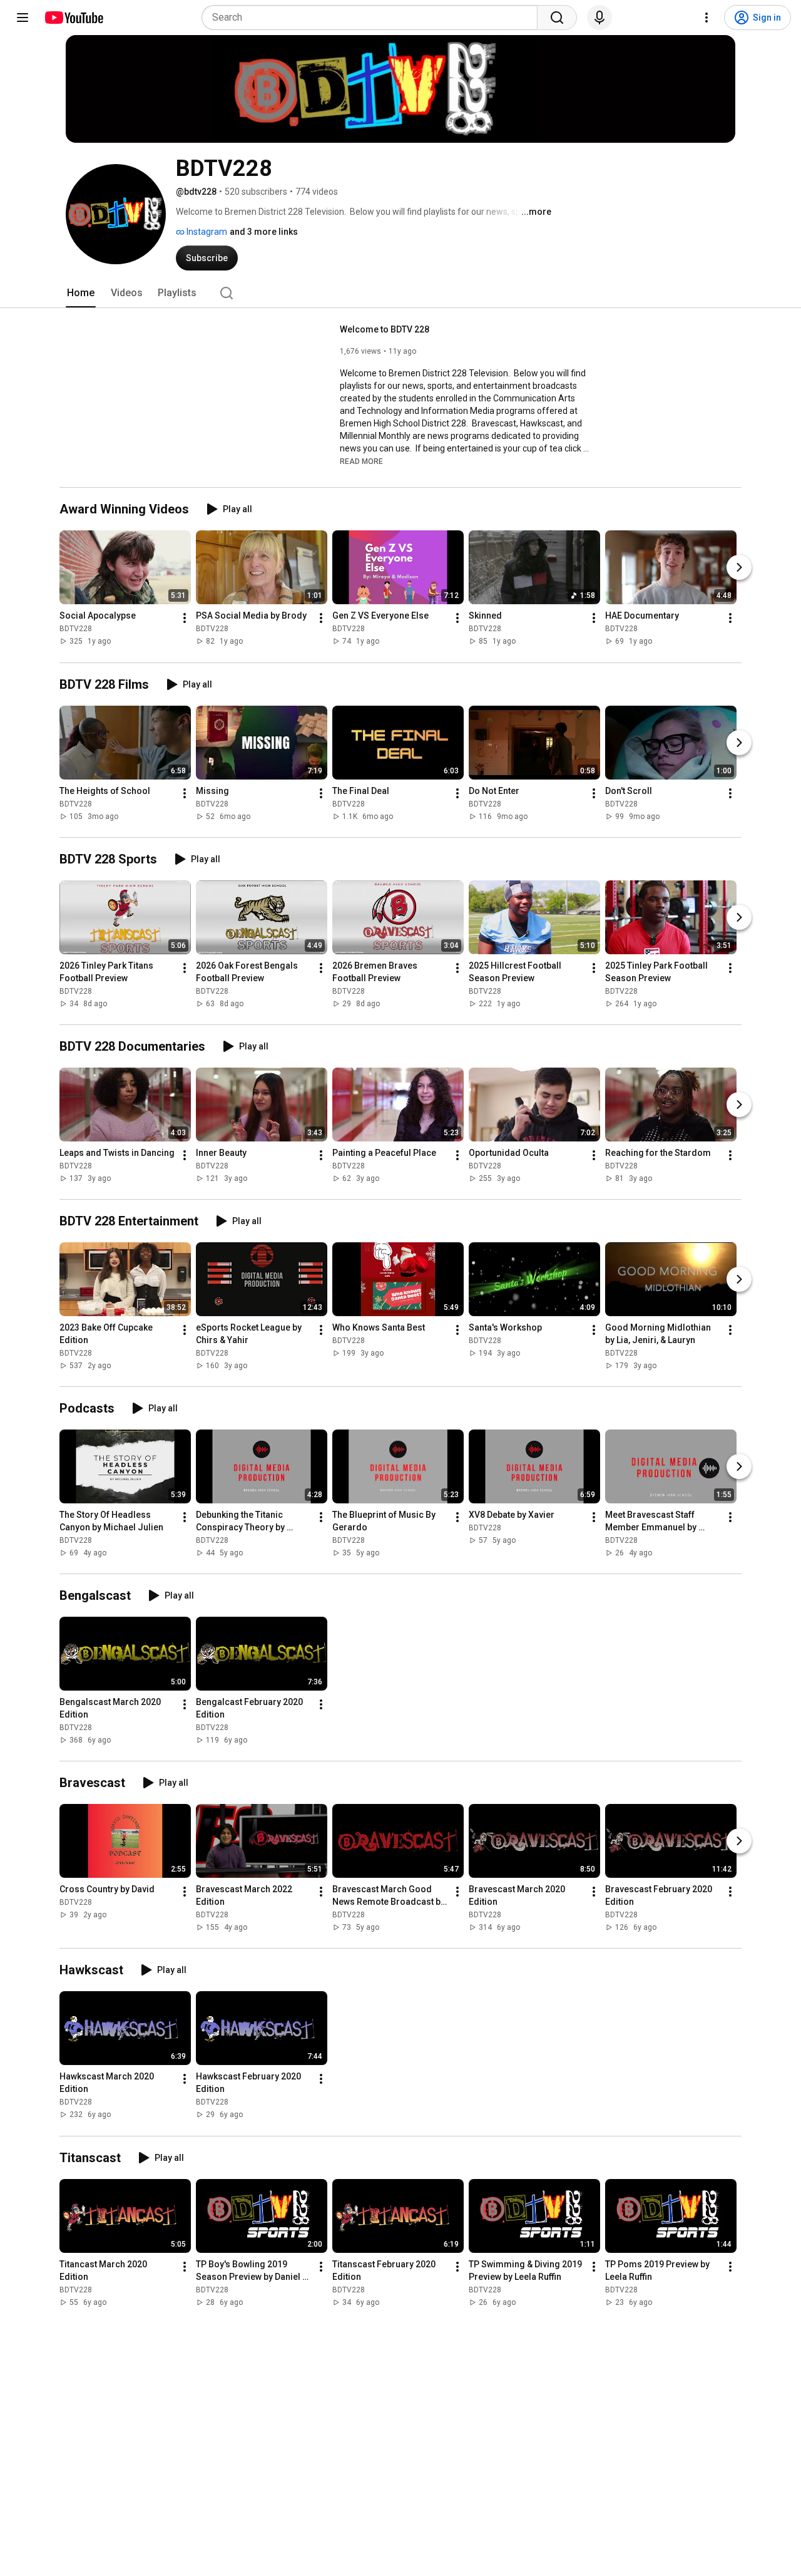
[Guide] (23, 18)
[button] (361, 461)
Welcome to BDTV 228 (385, 329)
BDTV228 (76, 629)
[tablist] (400, 293)
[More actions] (185, 619)
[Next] (739, 568)
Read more (361, 461)
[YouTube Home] (74, 18)
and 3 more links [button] (264, 232)
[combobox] (373, 18)
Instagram (206, 232)
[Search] (557, 18)
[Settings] (707, 18)
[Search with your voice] (599, 18)
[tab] (81, 293)
